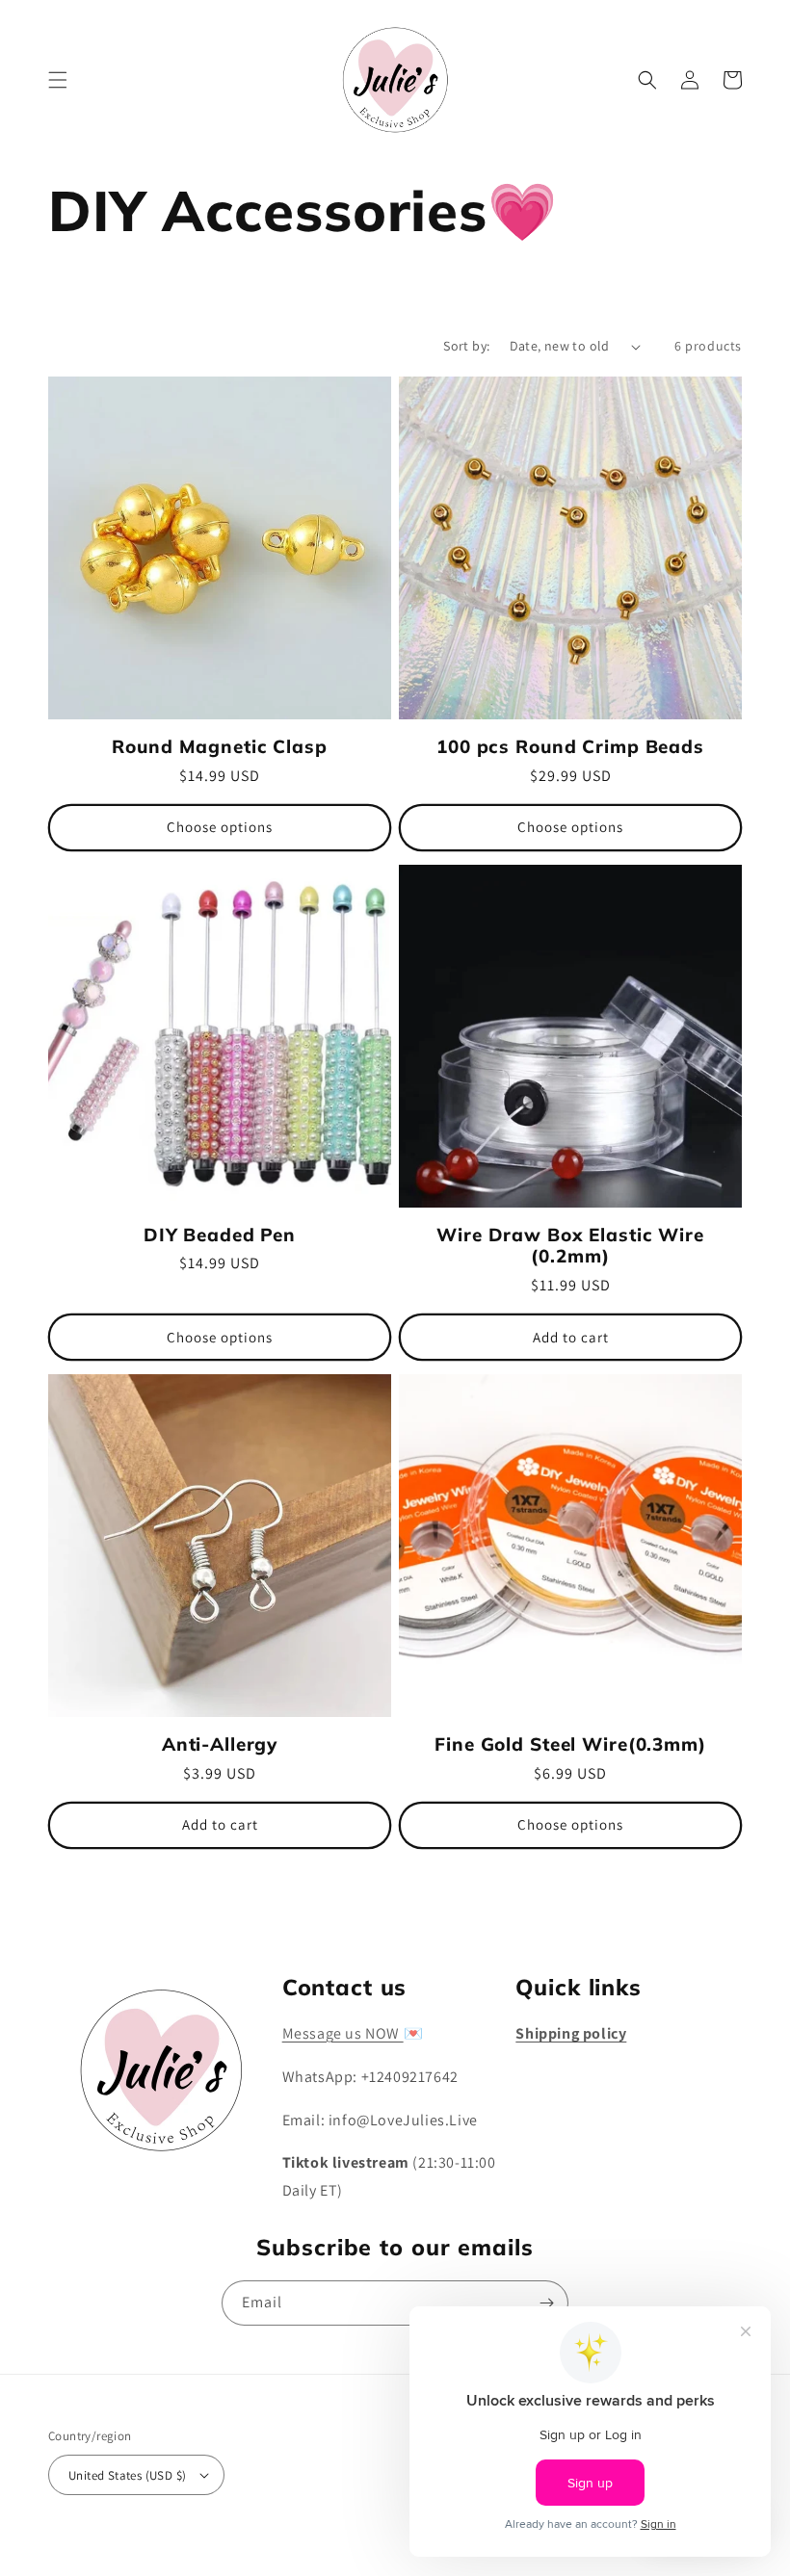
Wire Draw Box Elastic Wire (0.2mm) (570, 1246)
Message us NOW (343, 2033)
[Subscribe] (546, 2303)
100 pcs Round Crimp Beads (570, 747)
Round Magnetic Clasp (219, 747)
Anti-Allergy (220, 1744)
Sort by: (466, 346)
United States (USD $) (127, 2475)
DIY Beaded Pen (220, 1235)
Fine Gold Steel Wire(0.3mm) (570, 1744)
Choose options (220, 827)
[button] (58, 80)
